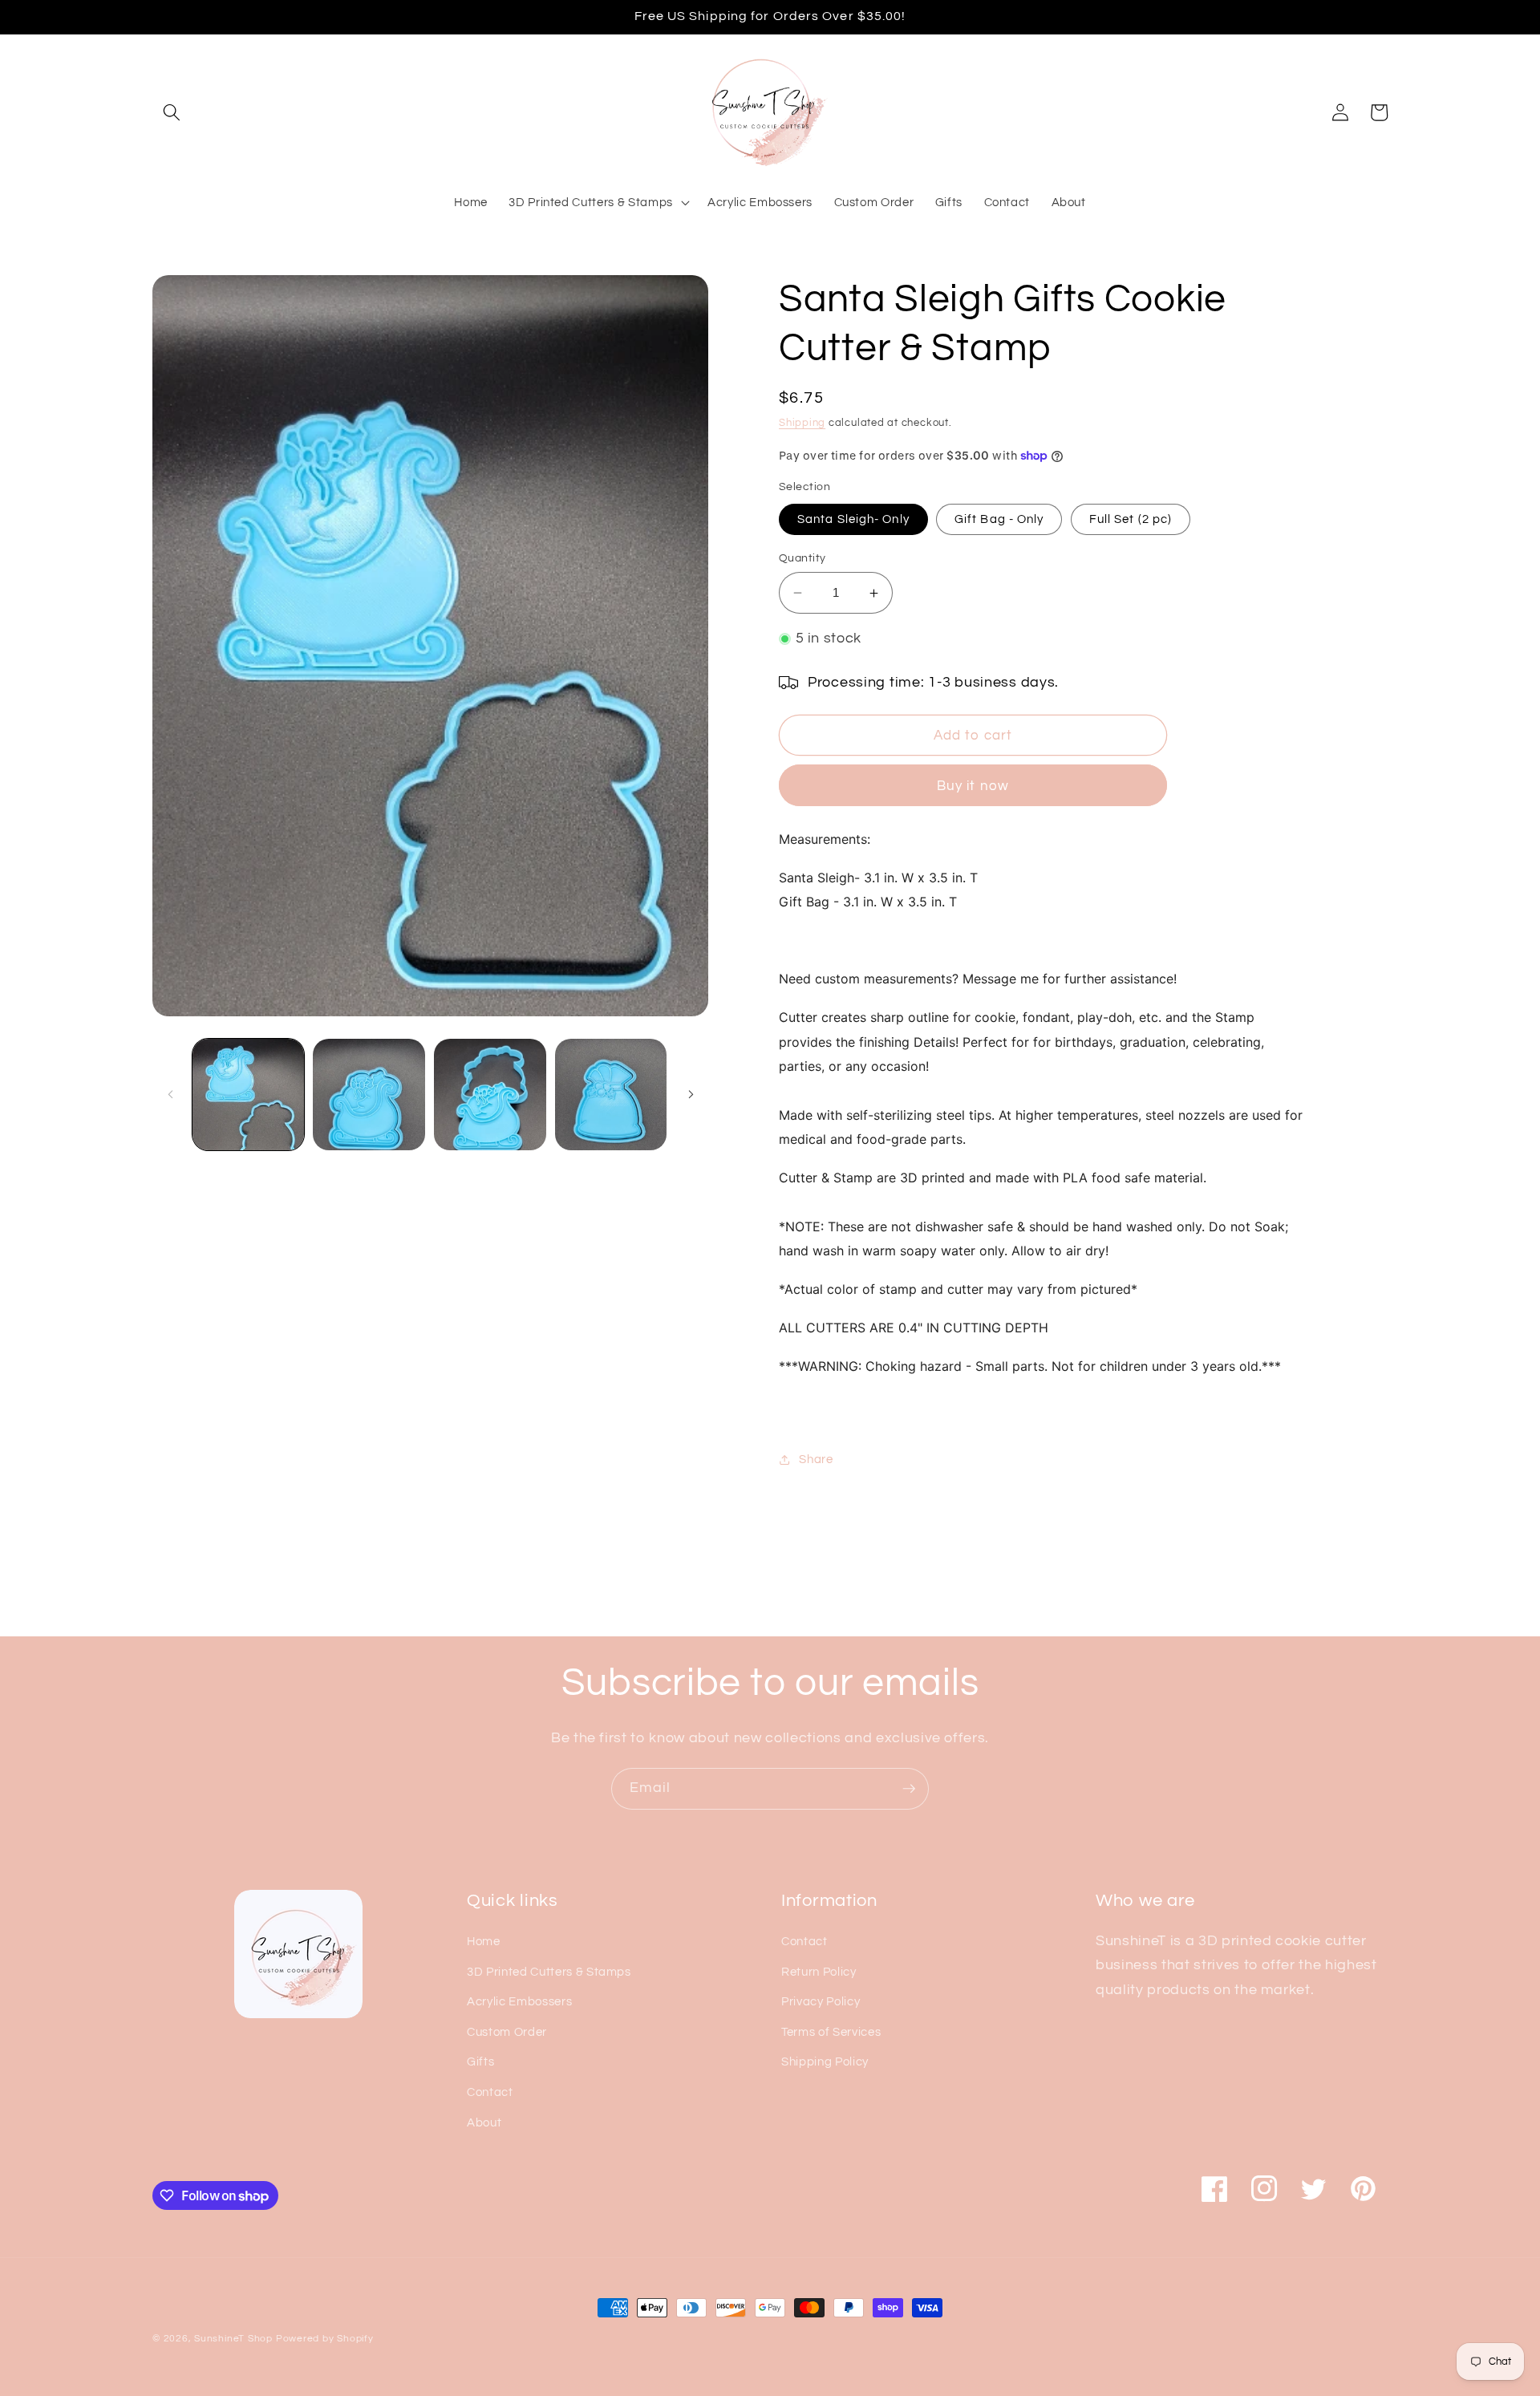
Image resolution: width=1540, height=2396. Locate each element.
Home (484, 1941)
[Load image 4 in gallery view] (490, 1095)
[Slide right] (691, 1095)
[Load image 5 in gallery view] (611, 1095)
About (484, 2122)
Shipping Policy (825, 2062)
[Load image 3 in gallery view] (369, 1095)
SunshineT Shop (233, 2339)
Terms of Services (831, 2032)
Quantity (802, 558)
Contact (490, 2092)
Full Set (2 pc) (1131, 519)
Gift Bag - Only (999, 519)
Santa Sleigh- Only (853, 519)
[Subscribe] (909, 1789)
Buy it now (973, 786)
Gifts (480, 2062)
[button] (172, 112)
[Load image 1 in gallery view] (249, 1095)
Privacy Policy (821, 2001)
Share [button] (816, 1459)
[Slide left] (170, 1095)
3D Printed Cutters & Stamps (549, 1972)
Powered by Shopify (325, 2339)
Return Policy (819, 1972)
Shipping (802, 424)
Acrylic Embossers (519, 2001)
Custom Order (507, 2032)
